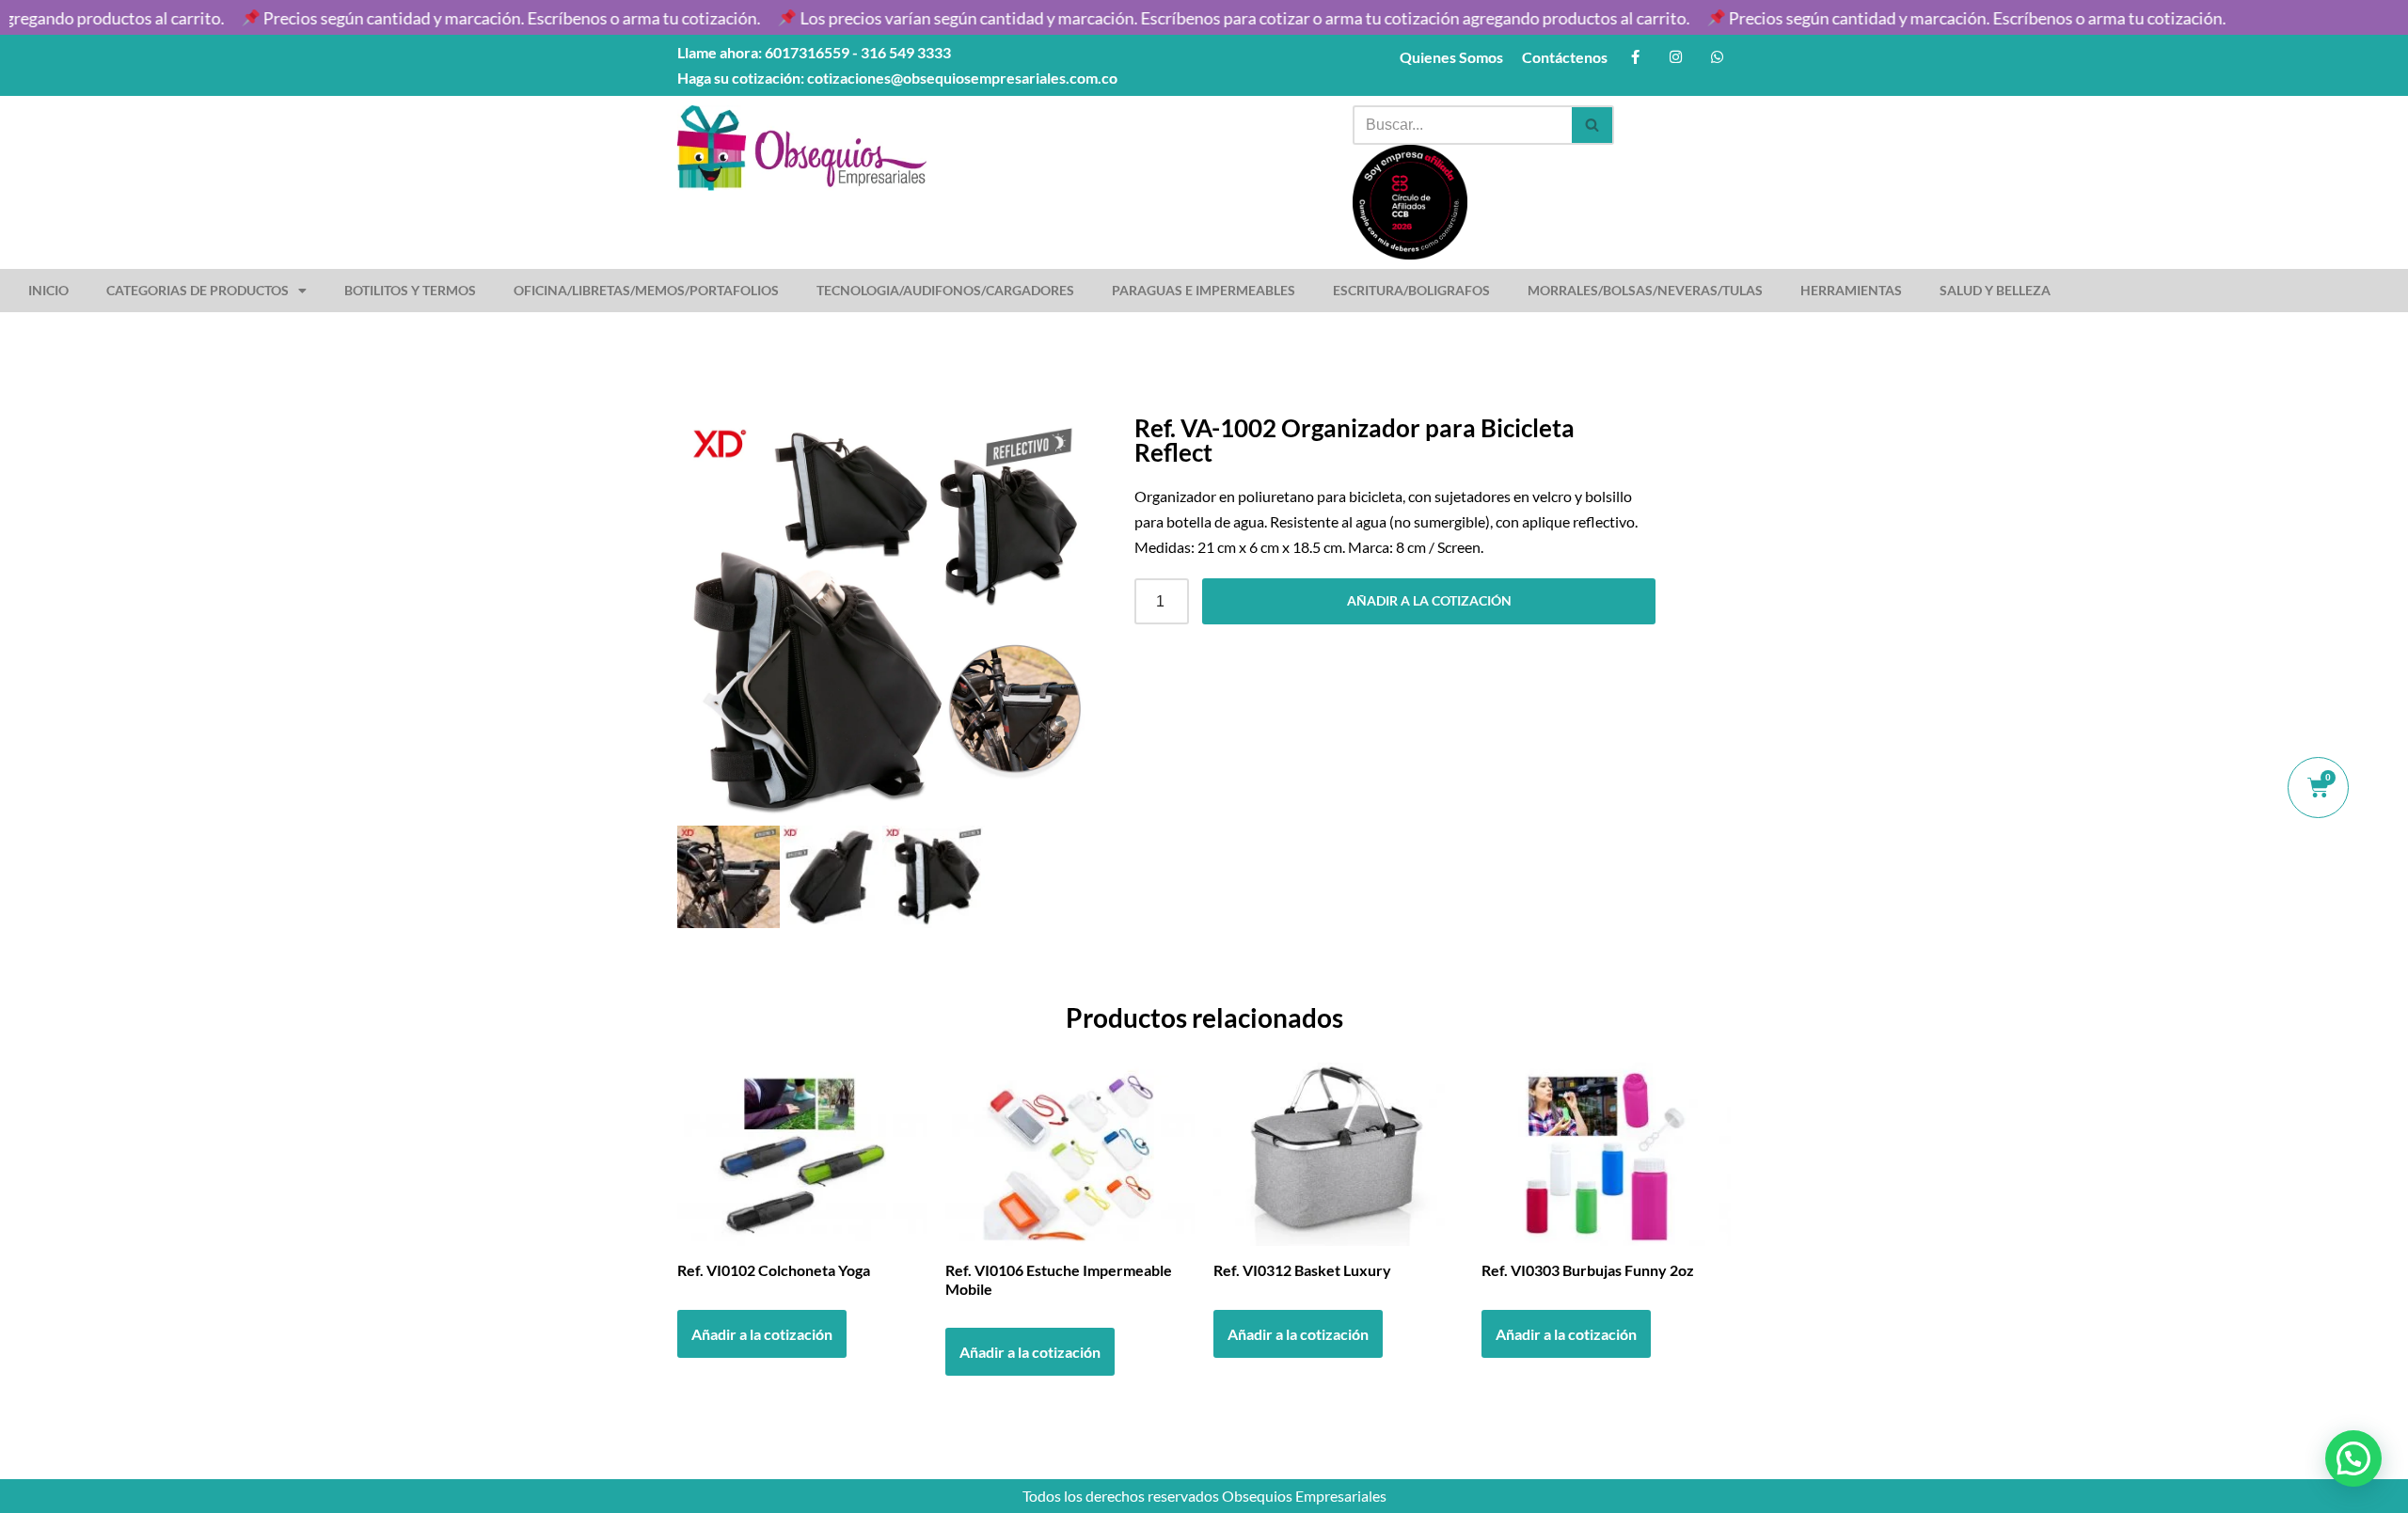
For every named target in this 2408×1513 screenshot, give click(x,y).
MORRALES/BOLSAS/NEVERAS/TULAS (1645, 290)
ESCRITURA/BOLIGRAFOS (1411, 290)
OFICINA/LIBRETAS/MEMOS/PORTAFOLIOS (646, 290)
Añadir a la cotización (1429, 600)
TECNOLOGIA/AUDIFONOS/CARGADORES (945, 290)
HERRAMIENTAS (1851, 290)
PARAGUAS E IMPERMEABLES (1204, 290)
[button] (2353, 1458)
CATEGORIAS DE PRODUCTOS (198, 290)
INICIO (48, 290)
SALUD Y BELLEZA (1995, 290)
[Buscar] (1593, 125)
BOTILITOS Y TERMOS (410, 290)
